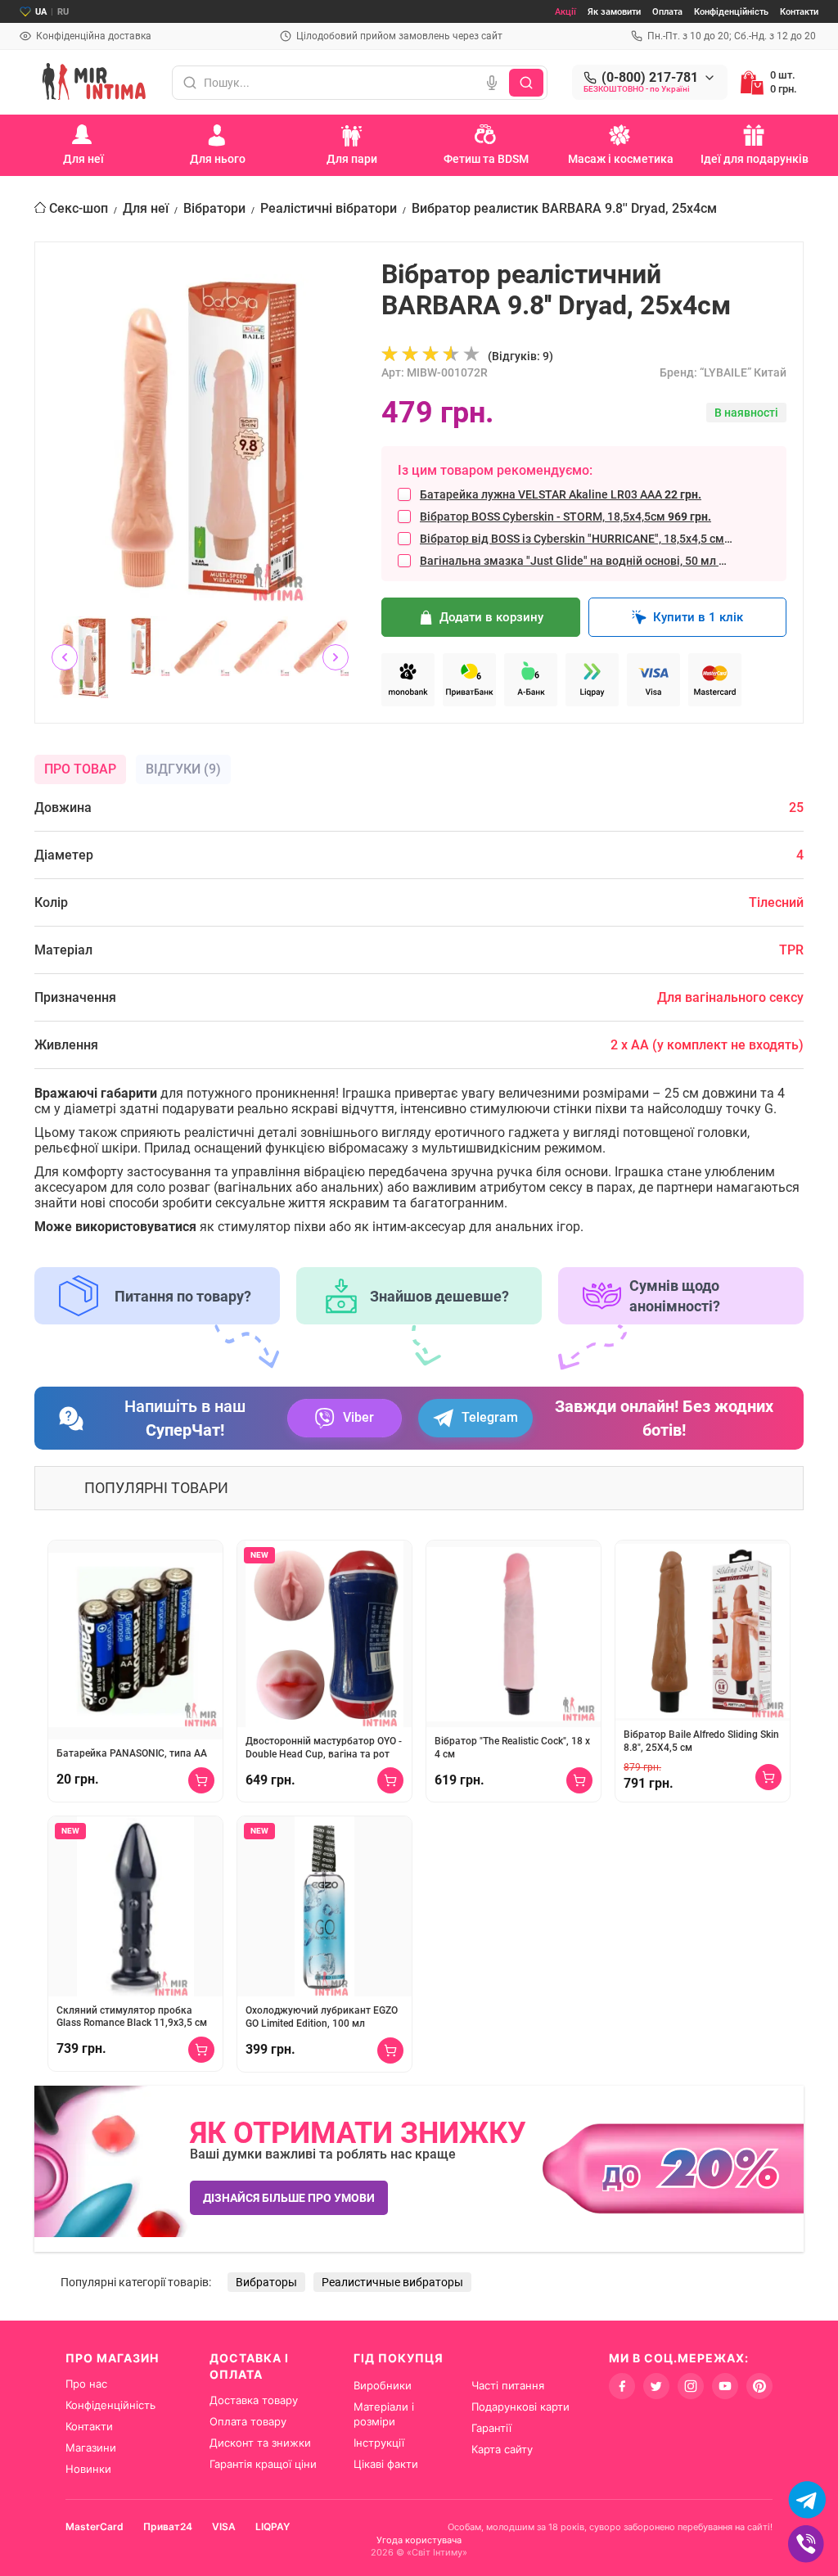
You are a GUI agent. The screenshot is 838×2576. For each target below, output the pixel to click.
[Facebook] (622, 2386)
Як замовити (614, 12)
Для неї (146, 208)
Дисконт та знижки (260, 2443)
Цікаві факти (386, 2464)
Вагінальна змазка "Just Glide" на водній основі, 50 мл (577, 561)
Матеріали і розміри (384, 2414)
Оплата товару (248, 2421)
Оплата (667, 12)
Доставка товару (254, 2400)
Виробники (383, 2385)
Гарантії (491, 2428)
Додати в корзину (491, 617)
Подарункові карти (520, 2407)
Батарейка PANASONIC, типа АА (132, 1753)
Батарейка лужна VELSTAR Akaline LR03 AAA (561, 494)
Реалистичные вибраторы (392, 2282)
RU (63, 12)
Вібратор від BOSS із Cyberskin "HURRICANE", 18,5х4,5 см (577, 539)
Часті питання (508, 2385)
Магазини (91, 2447)
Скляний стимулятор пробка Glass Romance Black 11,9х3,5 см (132, 2017)
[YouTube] (725, 2386)
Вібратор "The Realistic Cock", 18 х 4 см (512, 1748)
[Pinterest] (759, 2386)
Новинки (88, 2469)
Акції (565, 12)
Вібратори (214, 208)
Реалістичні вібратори (329, 208)
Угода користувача (419, 2540)
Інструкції (379, 2443)
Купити (201, 1780)
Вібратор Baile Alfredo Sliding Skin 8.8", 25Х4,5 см (701, 1741)
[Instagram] (691, 2386)
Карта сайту (502, 2449)
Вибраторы (266, 2282)
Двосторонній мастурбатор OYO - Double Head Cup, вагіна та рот (324, 1748)
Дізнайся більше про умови (289, 2198)
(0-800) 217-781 (650, 78)
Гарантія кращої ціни (263, 2464)
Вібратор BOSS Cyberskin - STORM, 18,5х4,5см (565, 517)
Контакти (799, 12)
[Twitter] (656, 2386)
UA (41, 12)
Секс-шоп (79, 208)
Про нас (86, 2384)
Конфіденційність (731, 12)
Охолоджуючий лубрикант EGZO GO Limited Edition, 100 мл (322, 2017)
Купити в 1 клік (698, 617)
